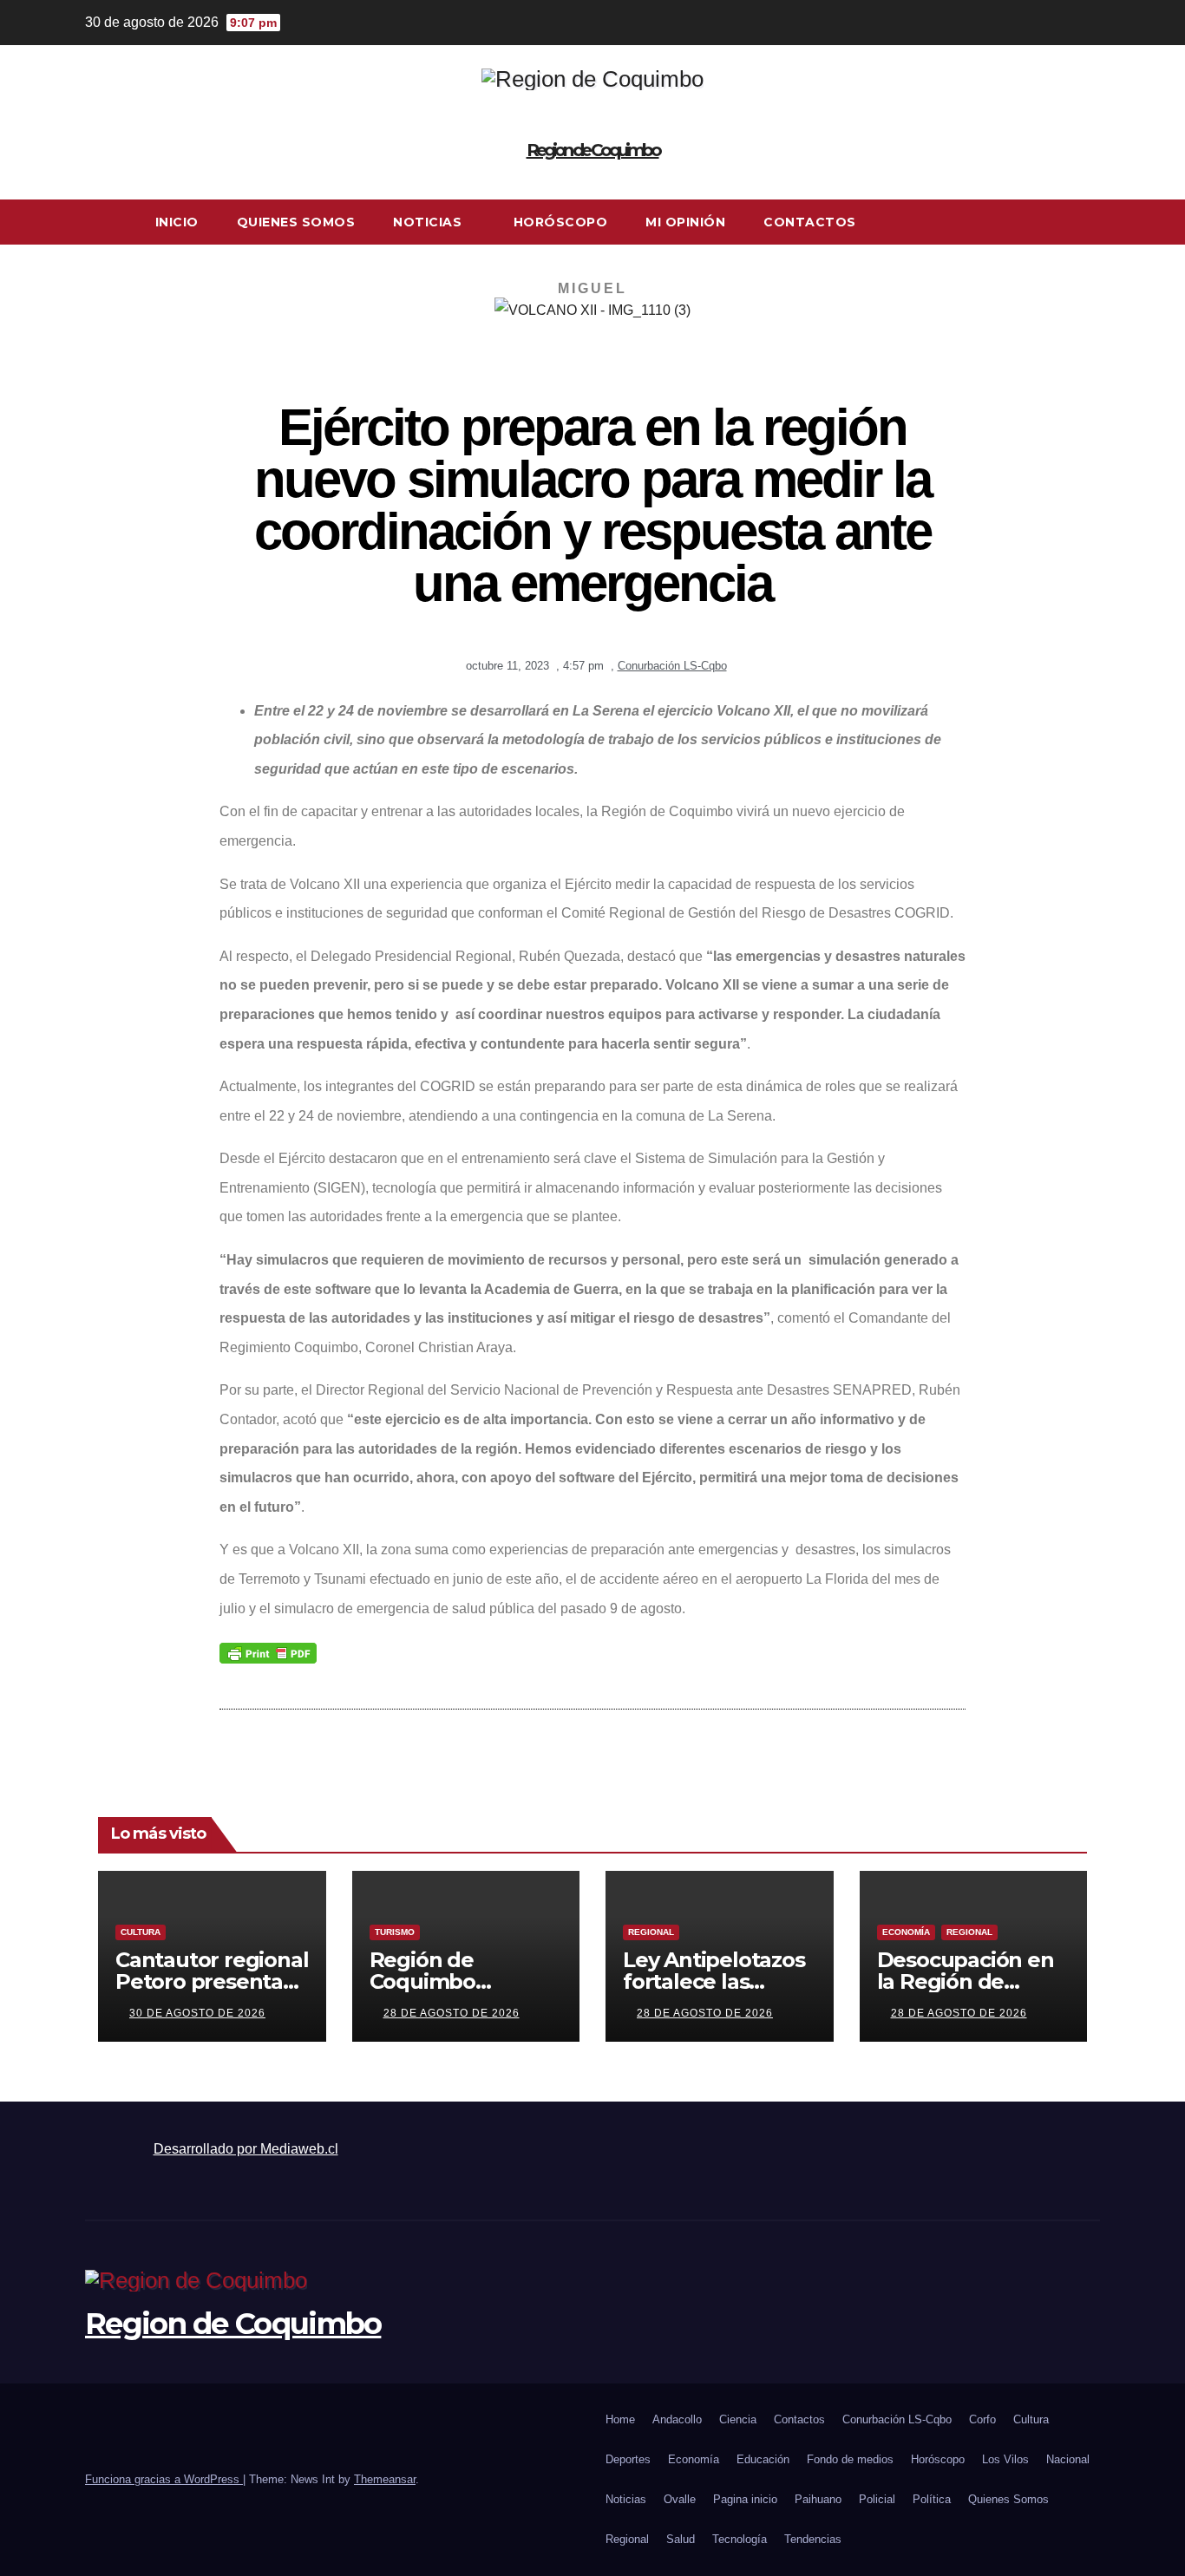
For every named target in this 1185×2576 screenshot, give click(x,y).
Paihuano (818, 2499)
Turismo (395, 1932)
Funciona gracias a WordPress (164, 2479)
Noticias (429, 222)
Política (932, 2499)
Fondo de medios (850, 2459)
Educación (763, 2459)
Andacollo (677, 2419)
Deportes (628, 2459)
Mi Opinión (685, 222)
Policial (877, 2499)
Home (620, 2419)
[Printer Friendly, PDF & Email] (268, 1651)
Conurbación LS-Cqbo (672, 666)
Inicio (177, 222)
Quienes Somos (296, 222)
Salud (681, 2539)
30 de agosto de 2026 (197, 2013)
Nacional (1068, 2459)
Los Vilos (1005, 2459)
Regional (651, 1932)
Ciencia (738, 2419)
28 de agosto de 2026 (452, 2013)
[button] (1088, 222)
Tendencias (813, 2539)
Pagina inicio (745, 2499)
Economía (906, 1932)
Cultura (141, 1932)
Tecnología (740, 2539)
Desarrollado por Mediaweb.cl (246, 2149)
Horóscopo (561, 222)
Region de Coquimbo (593, 150)
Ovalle (680, 2499)
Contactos (810, 222)
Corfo (982, 2419)
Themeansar (385, 2479)
